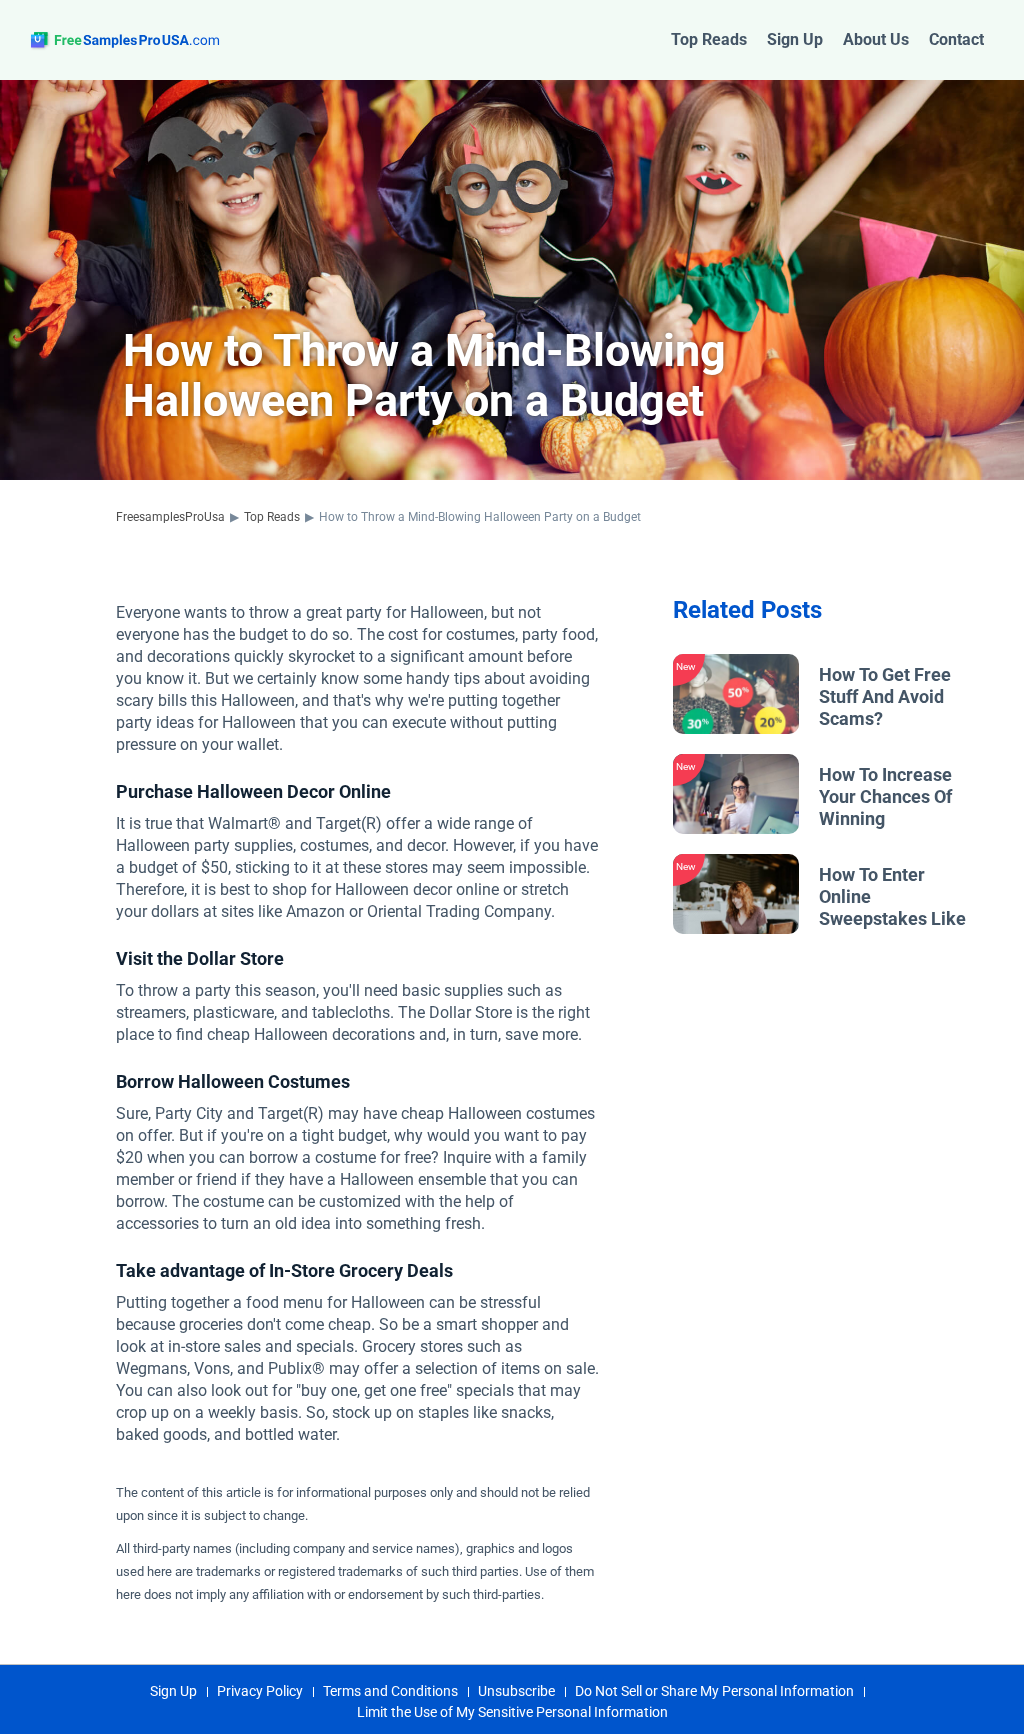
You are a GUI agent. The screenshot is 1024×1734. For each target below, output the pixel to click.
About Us (876, 39)
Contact (956, 39)
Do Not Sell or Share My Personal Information (714, 1691)
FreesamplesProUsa (170, 517)
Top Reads (709, 39)
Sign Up (795, 39)
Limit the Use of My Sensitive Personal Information (512, 1712)
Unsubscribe (516, 1691)
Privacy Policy (260, 1691)
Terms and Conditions (390, 1691)
